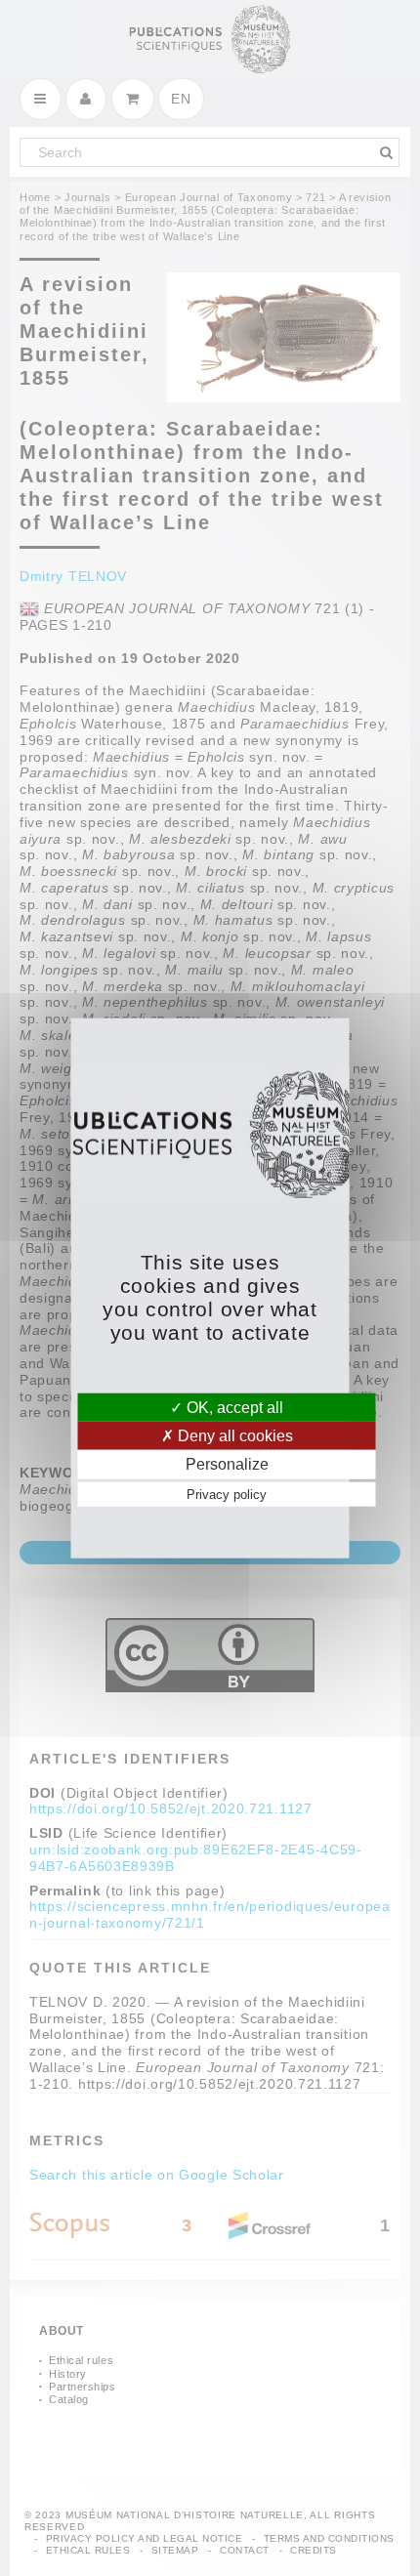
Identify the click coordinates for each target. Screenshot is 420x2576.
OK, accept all (233, 1408)
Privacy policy (227, 1494)
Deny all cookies (233, 1436)
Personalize (227, 1464)
